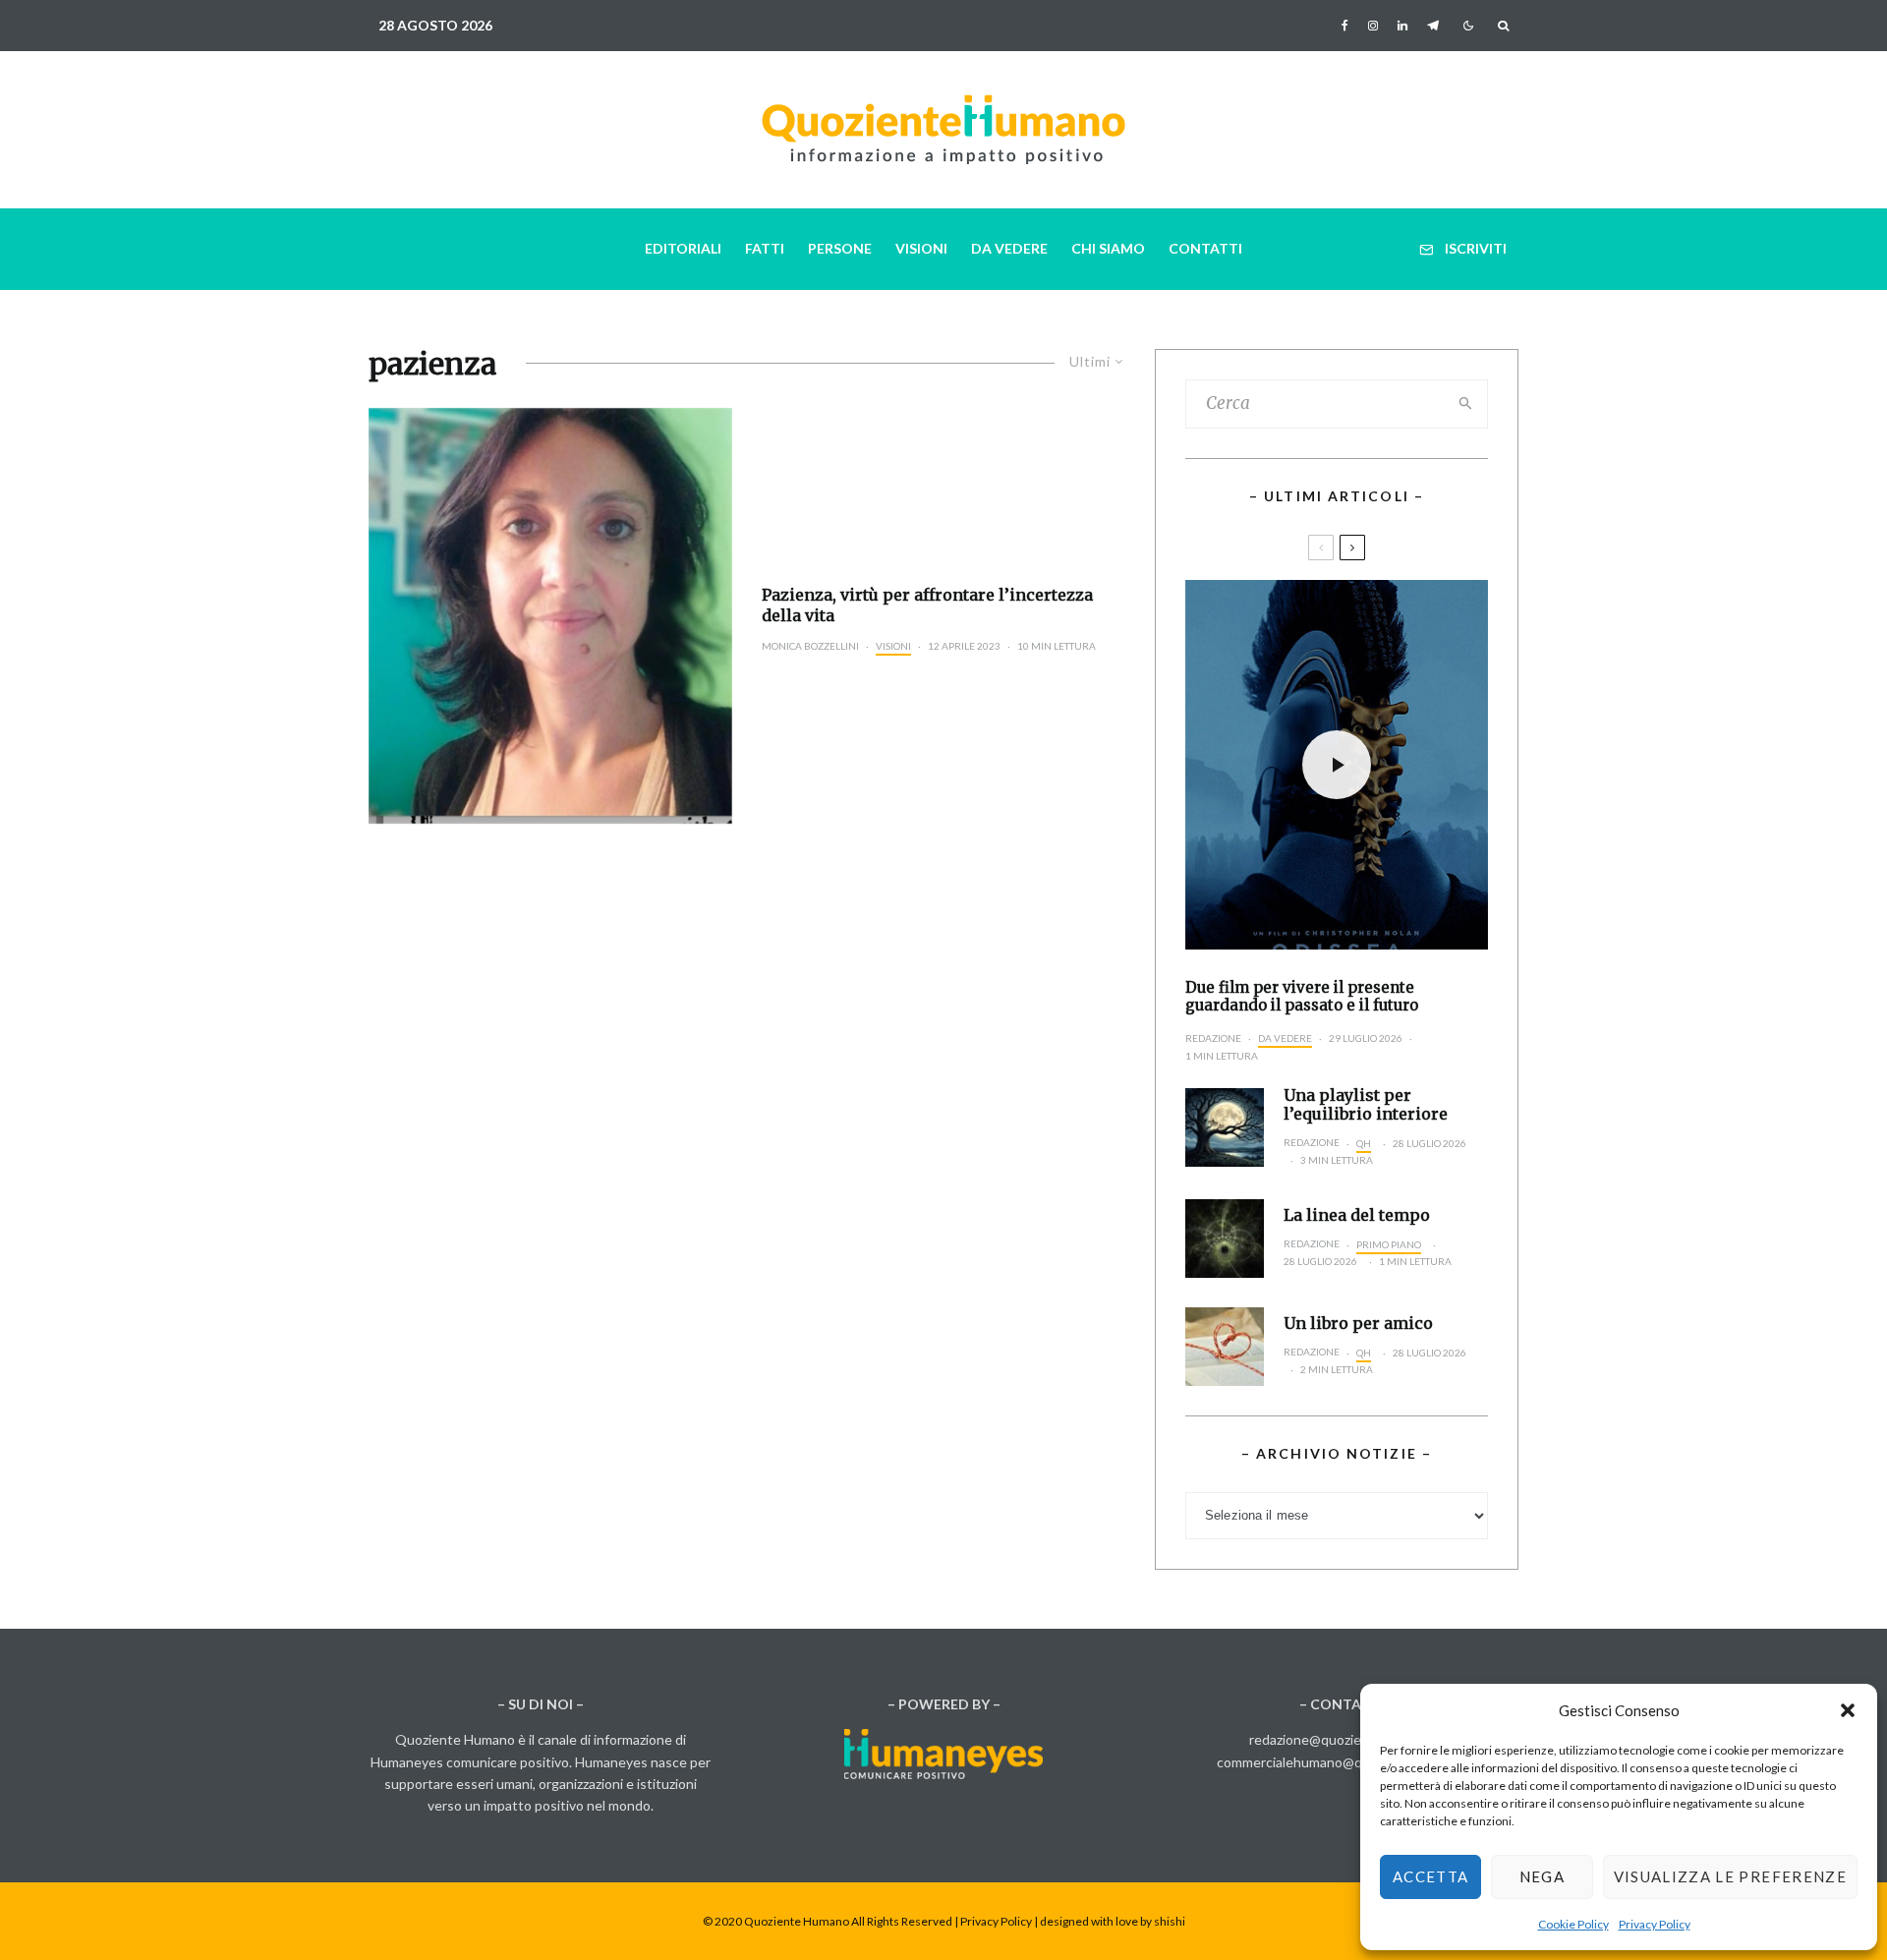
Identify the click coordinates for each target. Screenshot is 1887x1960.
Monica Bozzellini (810, 646)
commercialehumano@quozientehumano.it (1347, 1762)
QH (1364, 1143)
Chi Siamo (1108, 248)
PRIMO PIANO (1389, 1244)
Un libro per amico (1358, 1324)
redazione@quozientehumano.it (1346, 1739)
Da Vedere (1009, 248)
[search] (1466, 404)
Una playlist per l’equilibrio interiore (1366, 1105)
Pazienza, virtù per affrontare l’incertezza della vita (927, 605)
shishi (1170, 1921)
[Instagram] (1373, 26)
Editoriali (683, 248)
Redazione (1213, 1038)
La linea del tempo (1357, 1215)
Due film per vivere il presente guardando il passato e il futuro (1302, 997)
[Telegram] (1433, 26)
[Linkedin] (1402, 26)
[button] (1848, 1710)
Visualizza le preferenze (1730, 1876)
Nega (1542, 1876)
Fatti (765, 248)
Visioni (921, 248)
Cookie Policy (1573, 1924)
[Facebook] (1345, 26)
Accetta (1430, 1876)
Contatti (1205, 248)
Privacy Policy (1655, 1924)
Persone (840, 248)
